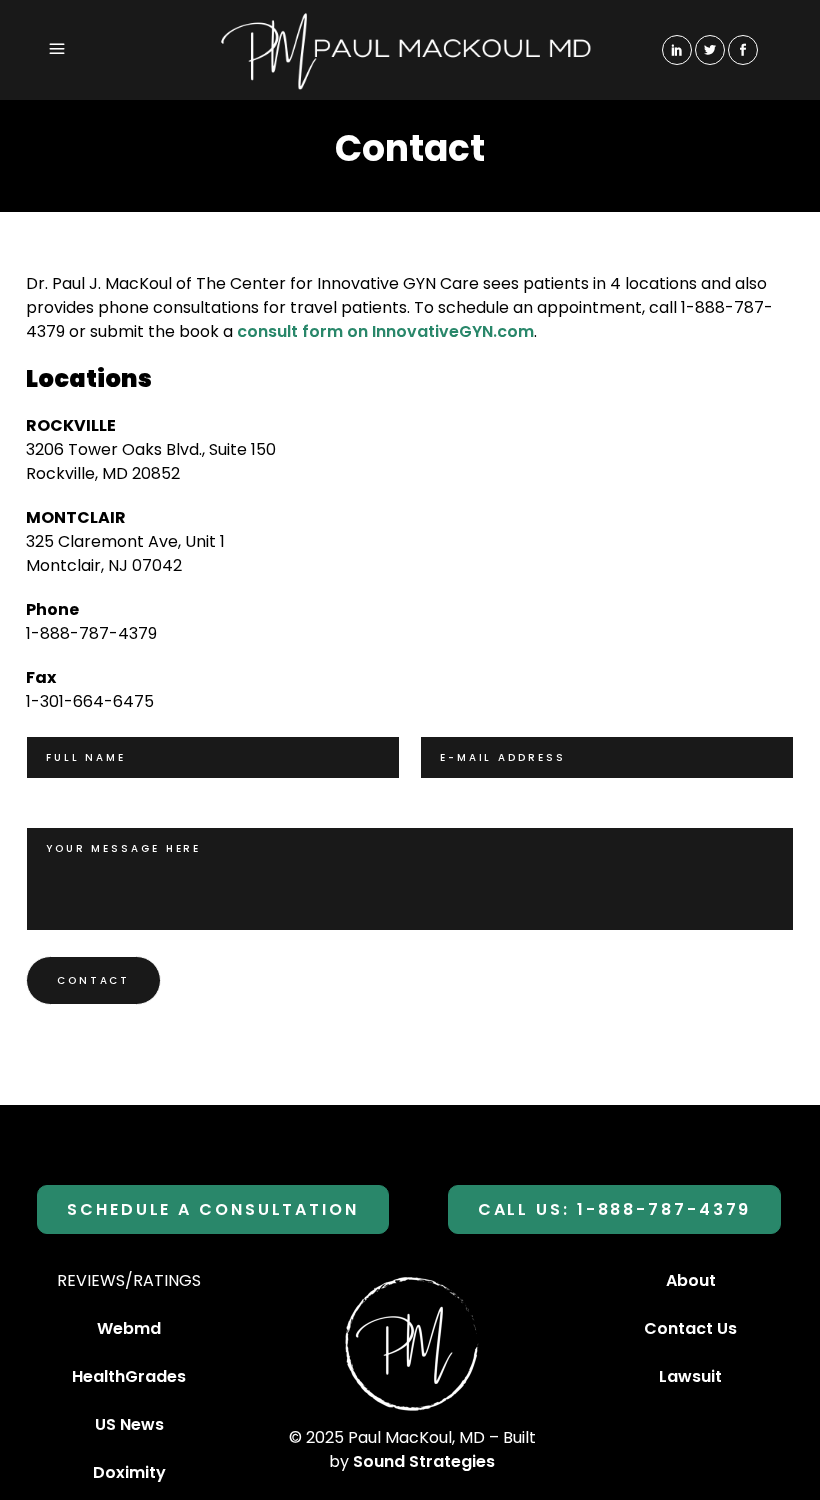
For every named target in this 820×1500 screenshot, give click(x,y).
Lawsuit (690, 1376)
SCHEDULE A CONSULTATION (213, 1209)
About (691, 1280)
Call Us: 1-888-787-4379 (615, 1209)
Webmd (129, 1328)
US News (129, 1424)
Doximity (129, 1472)
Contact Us (690, 1328)
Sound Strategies (424, 1461)
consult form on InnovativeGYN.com (385, 331)
